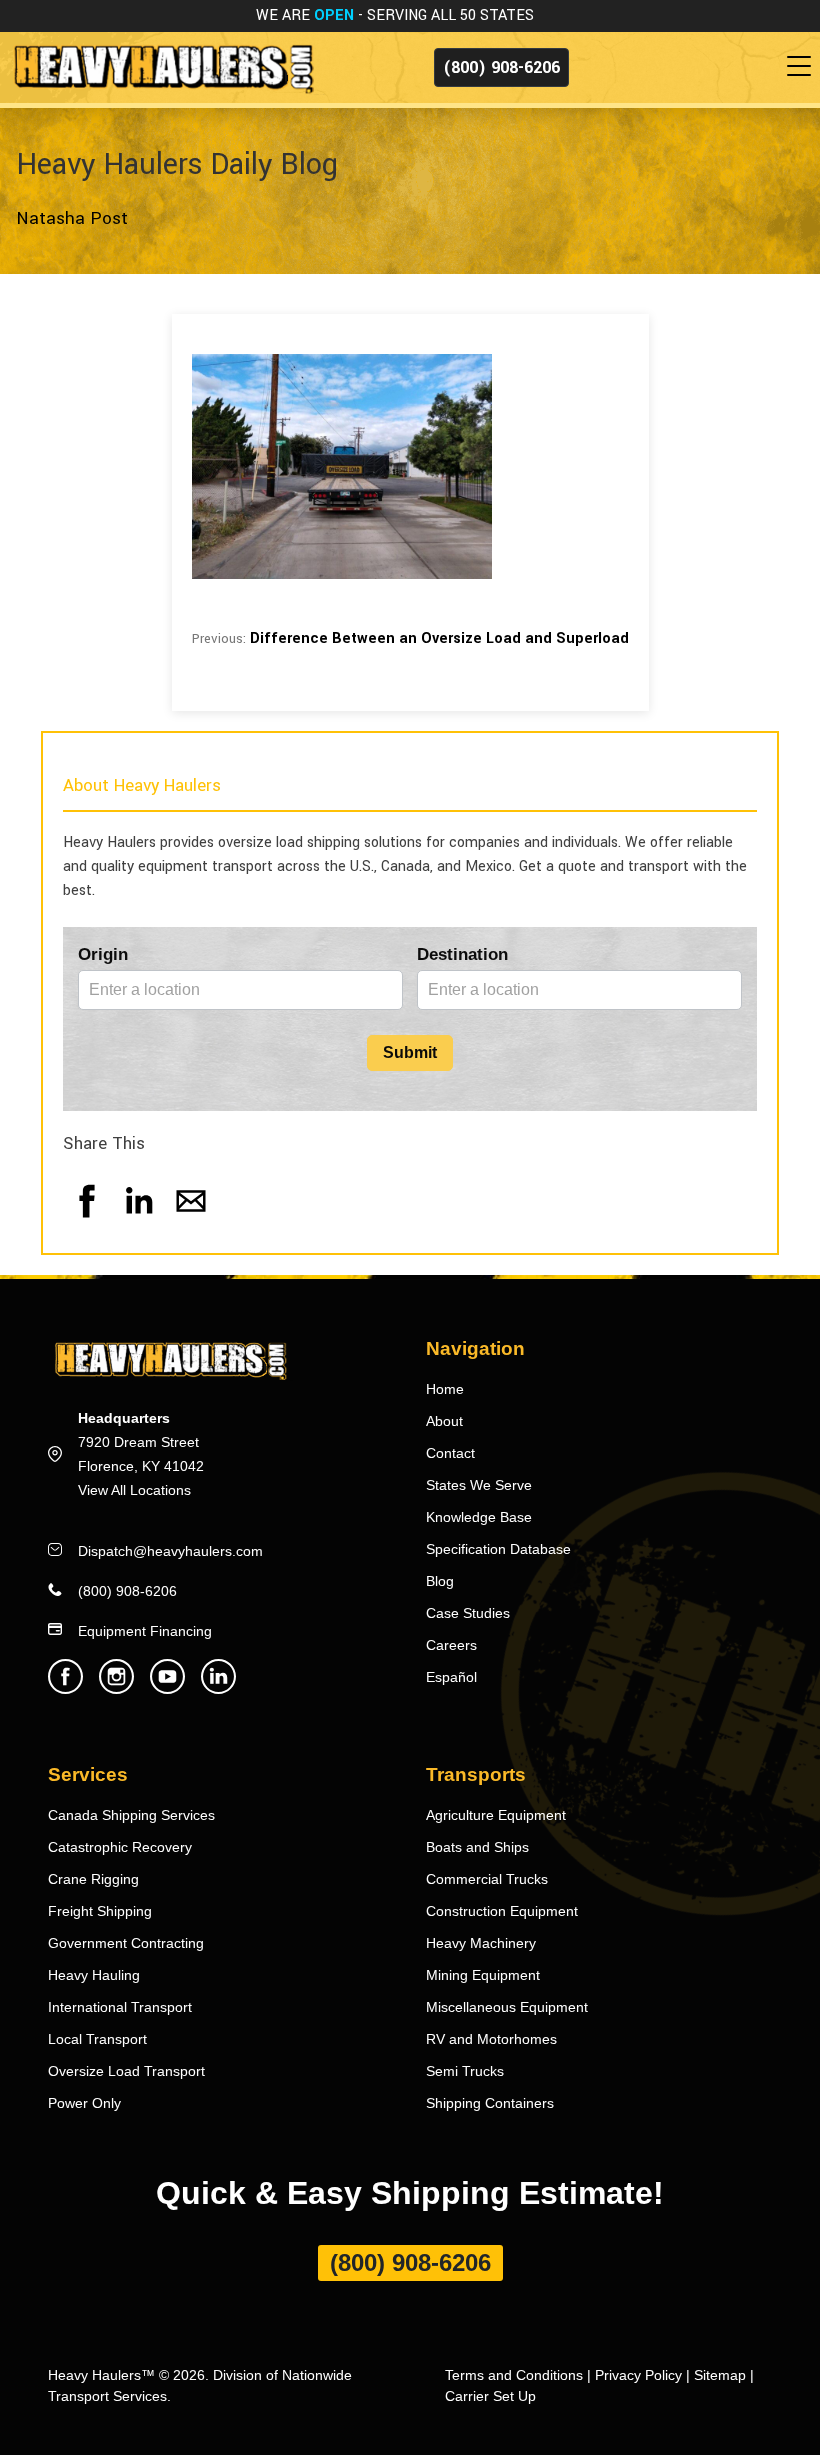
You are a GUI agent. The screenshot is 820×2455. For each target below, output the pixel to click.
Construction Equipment (502, 1911)
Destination (462, 954)
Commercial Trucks (487, 1879)
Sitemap (720, 2375)
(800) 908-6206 (501, 67)
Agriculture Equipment (496, 1815)
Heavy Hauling (94, 1975)
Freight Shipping (100, 1911)
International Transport (120, 2007)
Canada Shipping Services (131, 1815)
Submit (410, 1052)
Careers (451, 1645)
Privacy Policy (638, 2375)
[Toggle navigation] (803, 67)
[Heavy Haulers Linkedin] (218, 1688)
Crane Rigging (93, 1879)
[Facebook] (87, 1220)
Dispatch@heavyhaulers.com (170, 1551)
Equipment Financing (145, 1631)
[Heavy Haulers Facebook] (65, 1688)
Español (451, 1677)
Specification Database (498, 1549)
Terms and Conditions (514, 2375)
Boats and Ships (477, 1847)
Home (445, 1389)
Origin (103, 954)
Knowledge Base (479, 1517)
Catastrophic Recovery (120, 1847)
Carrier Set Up (490, 2396)
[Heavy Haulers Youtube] (167, 1688)
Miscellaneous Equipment (507, 2007)
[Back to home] (162, 66)
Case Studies (468, 1613)
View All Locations (134, 1490)
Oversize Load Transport (126, 2071)
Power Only (84, 2103)
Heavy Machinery (481, 1943)
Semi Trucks (465, 2071)
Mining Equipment (483, 1975)
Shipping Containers (490, 2103)
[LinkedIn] (139, 1220)
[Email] (191, 1220)
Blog (440, 1581)
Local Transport (97, 2039)
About (444, 1421)
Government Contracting (126, 1943)
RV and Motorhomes (491, 2039)
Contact (450, 1453)
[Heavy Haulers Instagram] (116, 1688)
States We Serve (479, 1485)
